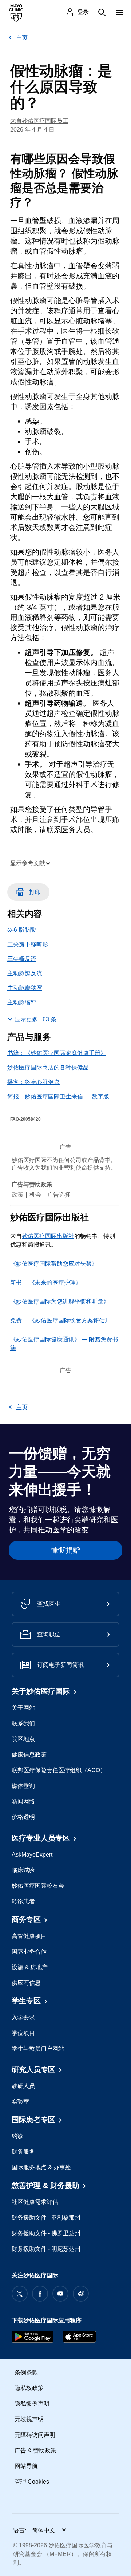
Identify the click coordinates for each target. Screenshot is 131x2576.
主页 (22, 38)
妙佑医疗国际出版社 (48, 1236)
